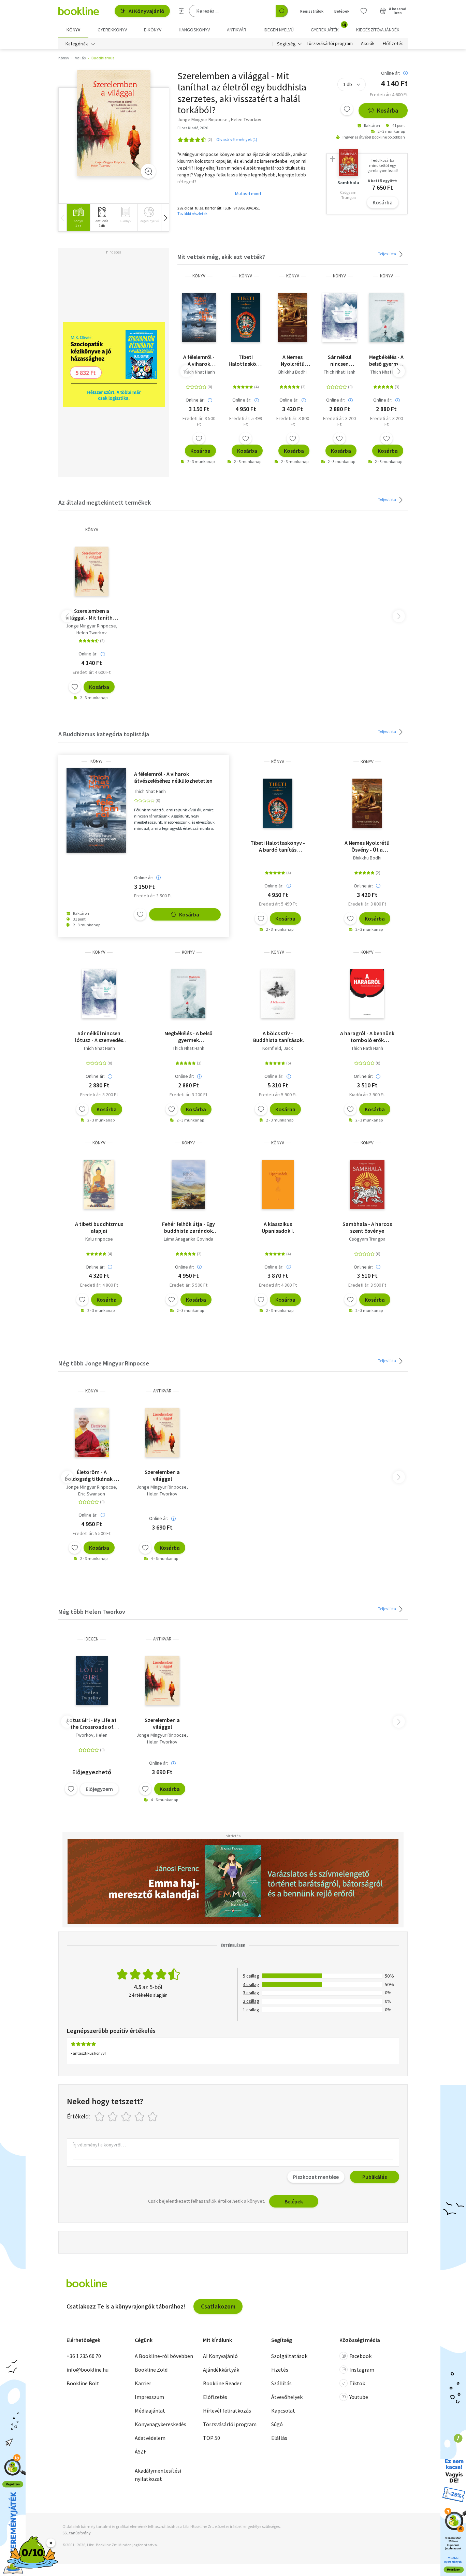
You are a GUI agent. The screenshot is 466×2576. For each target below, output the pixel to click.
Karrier (143, 2383)
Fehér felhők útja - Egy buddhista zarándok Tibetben (188, 1227)
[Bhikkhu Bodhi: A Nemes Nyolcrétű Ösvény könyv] (293, 317)
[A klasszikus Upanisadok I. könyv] (278, 1184)
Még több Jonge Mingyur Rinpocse (104, 1363)
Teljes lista (387, 254)
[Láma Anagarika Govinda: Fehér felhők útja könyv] (188, 1184)
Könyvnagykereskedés (161, 2424)
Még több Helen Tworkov (92, 1612)
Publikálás (375, 2177)
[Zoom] (148, 171)
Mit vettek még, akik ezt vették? (221, 257)
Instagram (362, 2370)
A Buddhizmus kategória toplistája (104, 734)
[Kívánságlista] (364, 11)
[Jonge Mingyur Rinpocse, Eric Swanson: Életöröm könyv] (92, 1432)
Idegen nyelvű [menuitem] (279, 30)
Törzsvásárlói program (330, 44)
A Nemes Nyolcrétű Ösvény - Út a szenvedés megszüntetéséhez (293, 360)
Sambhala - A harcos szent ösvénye (367, 1227)
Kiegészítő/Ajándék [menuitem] (378, 30)
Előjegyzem (99, 1789)
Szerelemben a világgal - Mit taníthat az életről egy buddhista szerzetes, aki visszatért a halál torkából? (92, 614)
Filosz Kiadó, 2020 (193, 128)
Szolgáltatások (289, 2356)
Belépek (342, 11)
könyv (199, 276)
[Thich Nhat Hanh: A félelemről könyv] (199, 317)
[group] (78, 218)
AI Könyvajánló (147, 11)
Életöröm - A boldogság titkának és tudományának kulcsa (92, 1475)
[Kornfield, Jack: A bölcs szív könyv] (278, 994)
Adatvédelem (150, 2438)
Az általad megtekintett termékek (105, 502)
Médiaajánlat (150, 2411)
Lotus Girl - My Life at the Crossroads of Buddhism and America (92, 1723)
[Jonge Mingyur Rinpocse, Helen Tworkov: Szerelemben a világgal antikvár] (162, 1432)
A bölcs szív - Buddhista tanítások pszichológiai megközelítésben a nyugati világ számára (278, 1037)
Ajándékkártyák (221, 2370)
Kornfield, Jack (278, 1048)
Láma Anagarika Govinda (188, 1239)
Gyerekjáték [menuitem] (329, 27)
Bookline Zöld (151, 2370)
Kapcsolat (283, 2411)
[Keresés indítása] (282, 11)
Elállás (279, 2438)
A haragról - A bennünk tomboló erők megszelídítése (367, 1037)
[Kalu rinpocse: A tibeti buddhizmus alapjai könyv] (99, 1184)
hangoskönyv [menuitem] (194, 30)
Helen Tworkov (92, 633)
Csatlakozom (218, 2306)
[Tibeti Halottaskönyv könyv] (246, 317)
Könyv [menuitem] (73, 30)
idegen (92, 1639)
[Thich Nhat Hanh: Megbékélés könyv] (386, 317)
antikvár (162, 1391)
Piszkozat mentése (316, 2177)
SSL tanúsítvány (77, 2533)
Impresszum (149, 2397)
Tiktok (357, 2383)
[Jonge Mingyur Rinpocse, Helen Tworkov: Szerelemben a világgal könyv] (114, 123)
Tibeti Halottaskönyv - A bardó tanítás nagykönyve (246, 360)
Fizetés (280, 2370)
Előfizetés (393, 44)
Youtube (359, 2397)
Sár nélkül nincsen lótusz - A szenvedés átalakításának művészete (340, 360)
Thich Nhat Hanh (199, 372)
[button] (165, 218)
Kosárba (388, 110)
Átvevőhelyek (287, 2397)
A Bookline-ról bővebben (164, 2356)
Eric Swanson (92, 1494)
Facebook (360, 2356)
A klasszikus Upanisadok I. (278, 1227)
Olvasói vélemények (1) (237, 139)
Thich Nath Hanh (367, 1048)
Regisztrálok (312, 11)
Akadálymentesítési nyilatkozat (158, 2475)
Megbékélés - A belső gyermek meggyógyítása (386, 360)
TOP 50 (212, 2438)
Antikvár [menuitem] (237, 30)
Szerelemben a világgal (162, 1475)
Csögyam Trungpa (367, 1239)
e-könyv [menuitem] (153, 30)
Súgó (277, 2424)
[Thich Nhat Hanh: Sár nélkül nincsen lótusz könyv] (340, 317)
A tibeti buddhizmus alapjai (99, 1227)
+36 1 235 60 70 (84, 2356)
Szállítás (281, 2383)
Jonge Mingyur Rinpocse (91, 626)
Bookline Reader (222, 2383)
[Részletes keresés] (181, 11)
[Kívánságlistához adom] (347, 109)
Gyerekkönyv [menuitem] (112, 30)
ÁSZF (141, 2451)
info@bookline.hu (88, 2370)
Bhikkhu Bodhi (293, 372)
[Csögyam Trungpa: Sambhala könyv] (367, 1184)
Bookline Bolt (83, 2383)
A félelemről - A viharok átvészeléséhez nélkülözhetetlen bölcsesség (199, 360)
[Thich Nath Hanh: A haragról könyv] (367, 994)
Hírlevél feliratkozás (227, 2411)
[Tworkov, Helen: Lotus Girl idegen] (92, 1680)
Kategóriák (77, 44)
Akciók (368, 44)
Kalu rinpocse (99, 1239)
